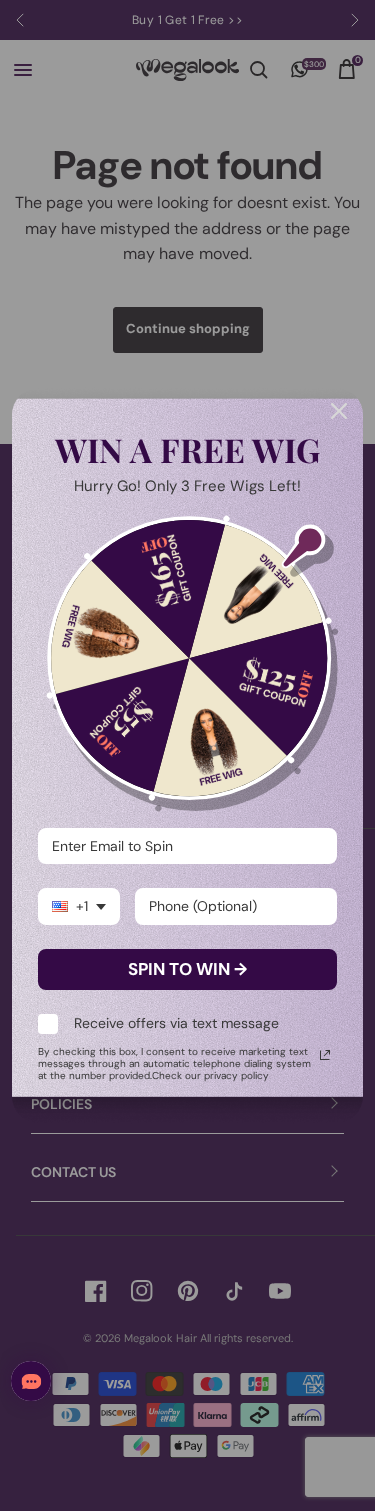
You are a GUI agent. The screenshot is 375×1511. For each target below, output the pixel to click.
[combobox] (79, 906)
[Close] (339, 411)
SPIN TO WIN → (187, 969)
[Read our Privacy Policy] (325, 1055)
